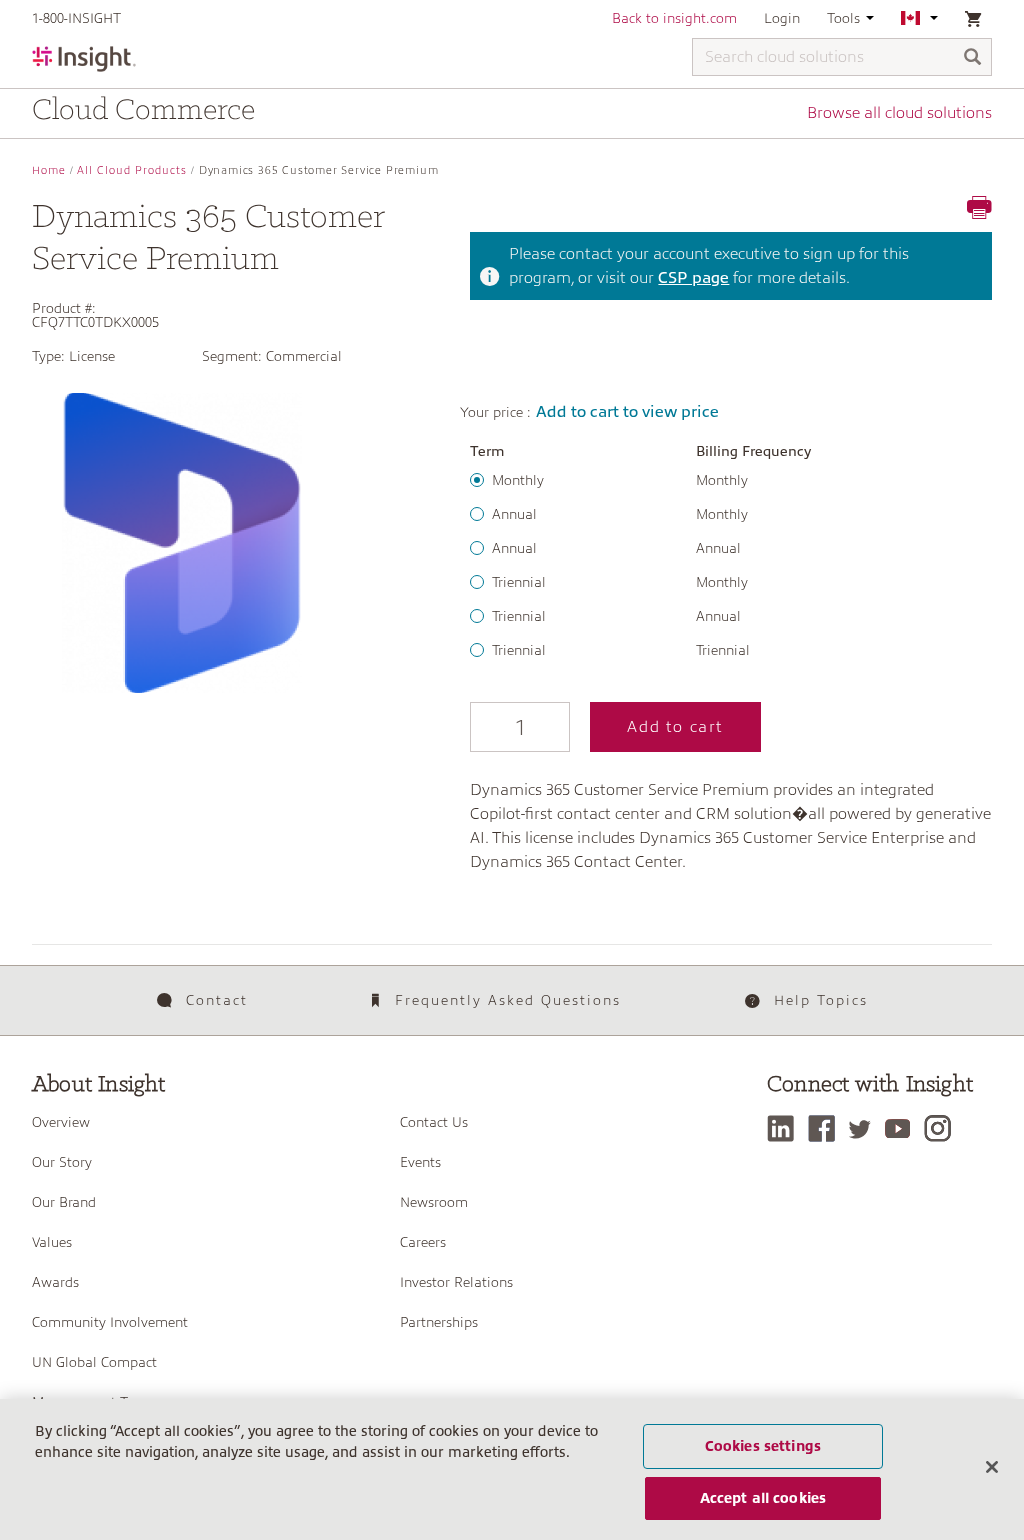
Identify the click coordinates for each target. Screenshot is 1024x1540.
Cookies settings (763, 1446)
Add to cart (675, 727)
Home (49, 170)
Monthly (518, 480)
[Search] (973, 58)
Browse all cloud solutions (899, 113)
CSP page (693, 278)
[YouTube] (902, 1128)
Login (782, 18)
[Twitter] (865, 1128)
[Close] (992, 1467)
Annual (514, 514)
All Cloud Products (132, 170)
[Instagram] (942, 1128)
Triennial (519, 582)
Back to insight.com (674, 18)
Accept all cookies (763, 1498)
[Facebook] (826, 1128)
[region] (512, 1469)
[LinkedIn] (785, 1128)
